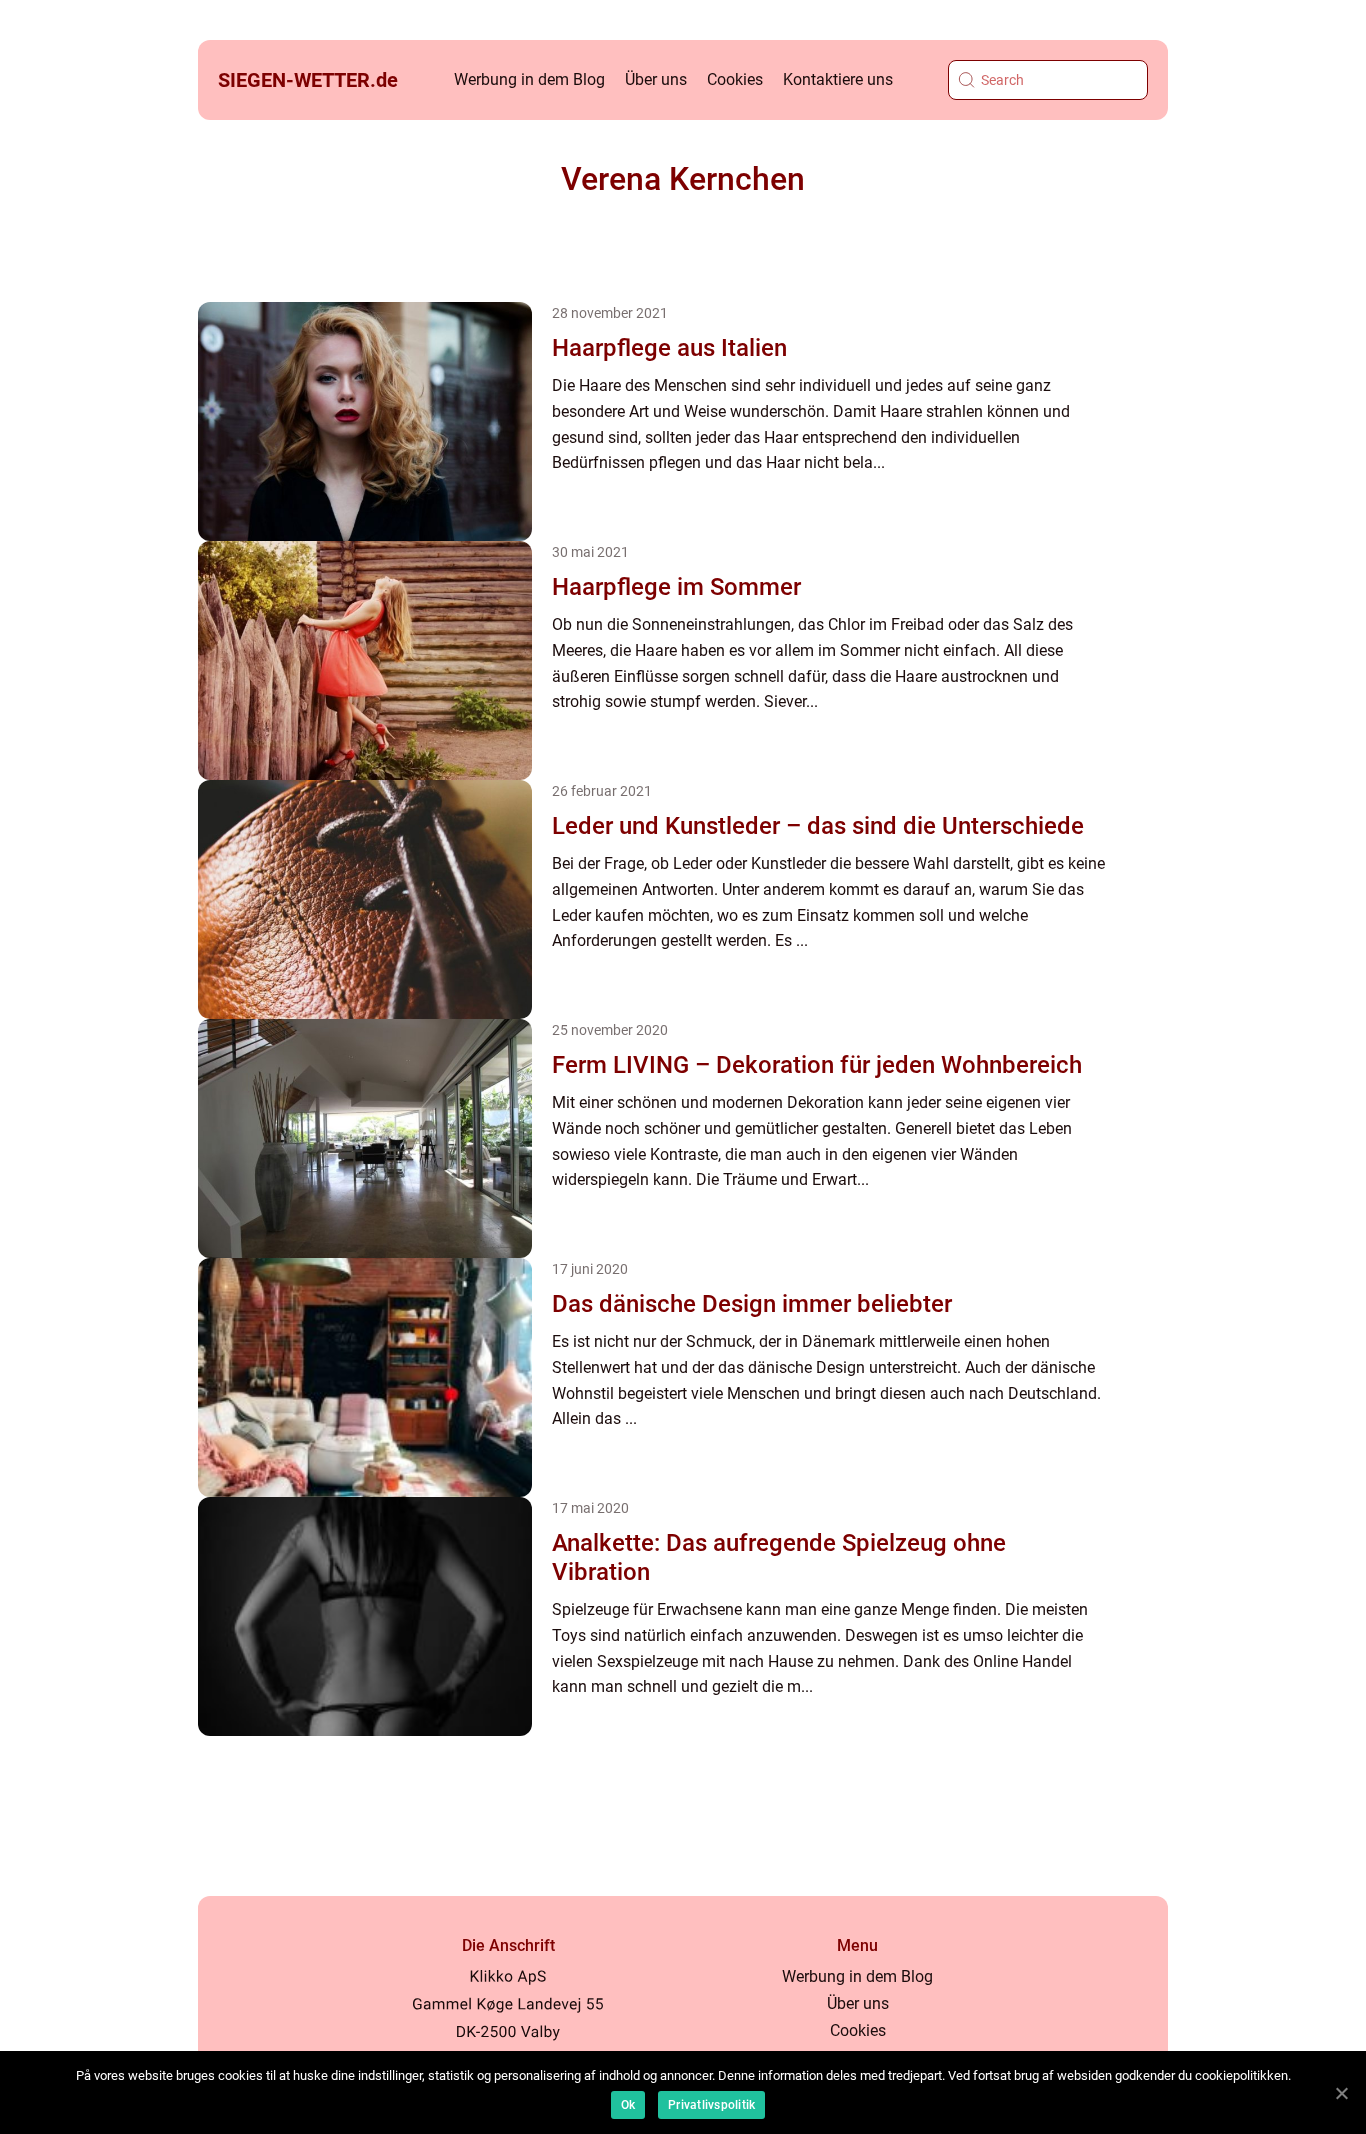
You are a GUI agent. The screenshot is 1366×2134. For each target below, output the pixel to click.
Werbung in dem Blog (529, 79)
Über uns (656, 79)
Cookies (735, 79)
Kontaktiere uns (838, 79)
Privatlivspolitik (711, 2105)
